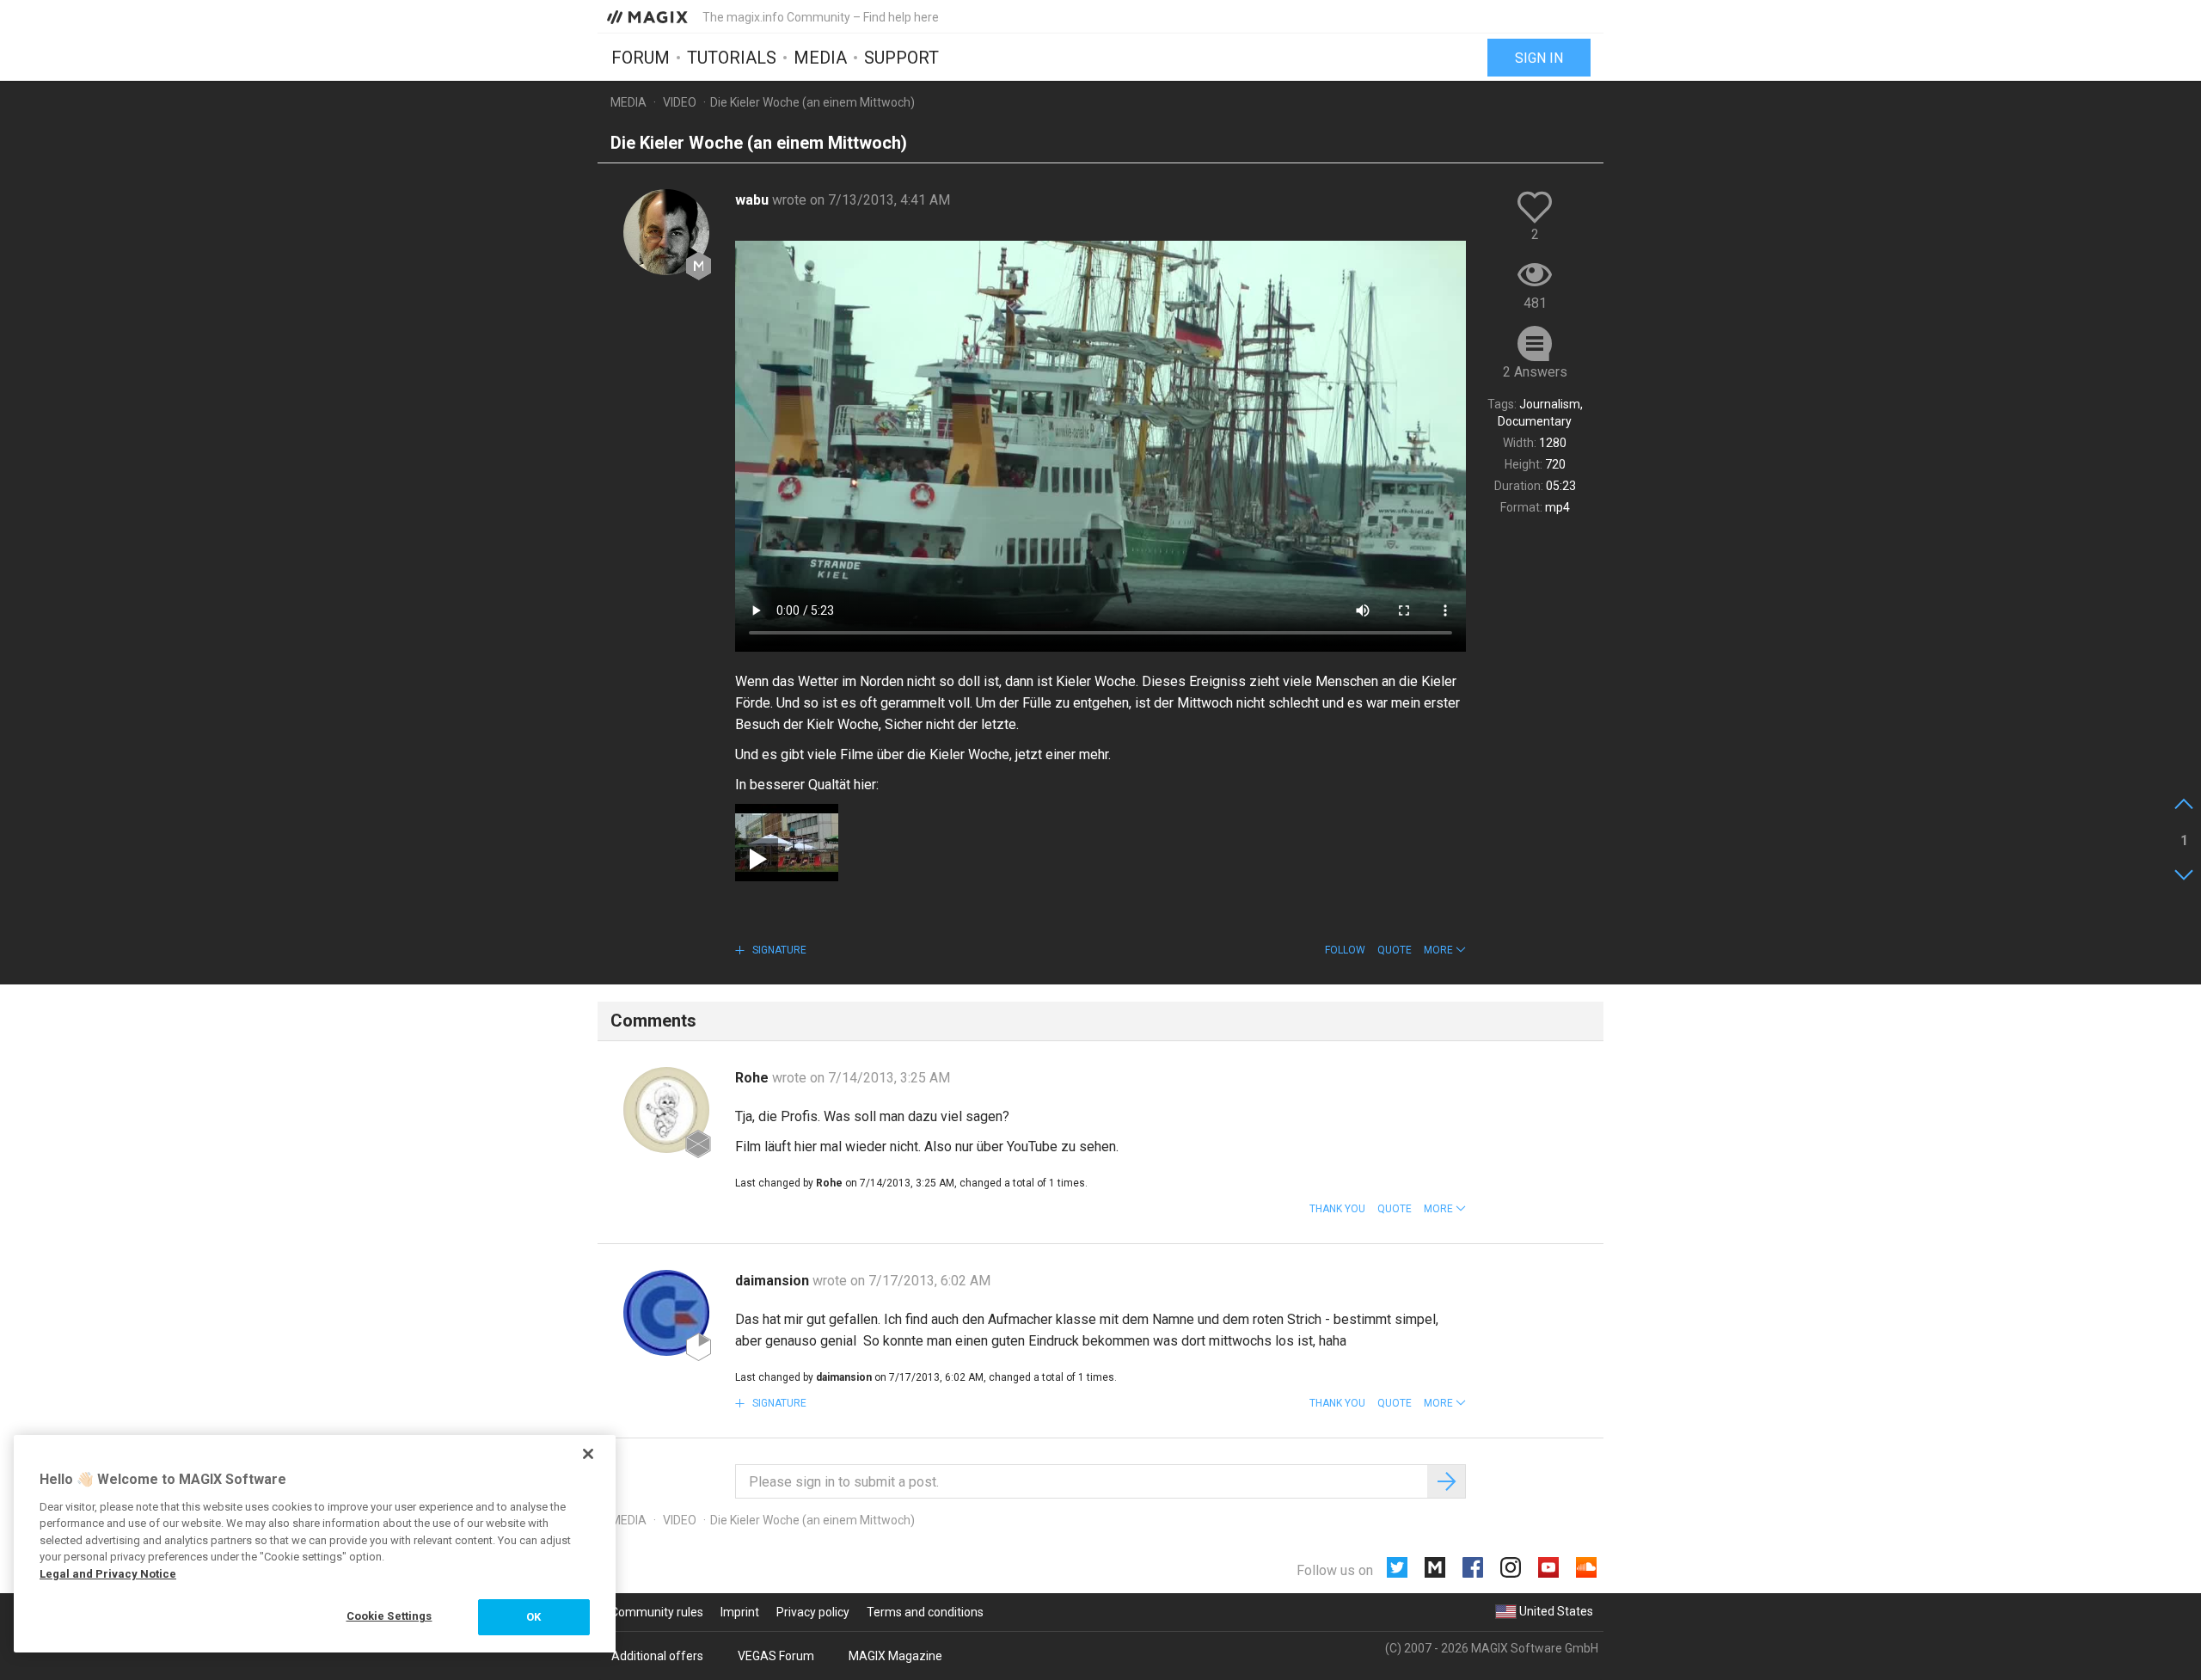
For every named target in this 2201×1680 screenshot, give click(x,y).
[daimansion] (666, 1313)
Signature (778, 950)
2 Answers (1535, 372)
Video (680, 102)
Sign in (1539, 58)
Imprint (740, 1612)
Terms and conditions (925, 1612)
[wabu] (666, 232)
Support (901, 58)
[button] (1445, 950)
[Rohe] (666, 1110)
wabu (754, 200)
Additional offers (657, 1656)
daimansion (774, 1281)
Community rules (657, 1612)
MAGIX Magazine (895, 1656)
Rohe (754, 1078)
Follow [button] (1345, 950)
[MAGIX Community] (649, 16)
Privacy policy (813, 1612)
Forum (641, 58)
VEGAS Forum (776, 1656)
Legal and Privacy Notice (108, 1574)
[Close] (588, 1454)
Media (820, 58)
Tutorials (732, 58)
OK (533, 1617)
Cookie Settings (389, 1616)
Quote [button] (1395, 950)
